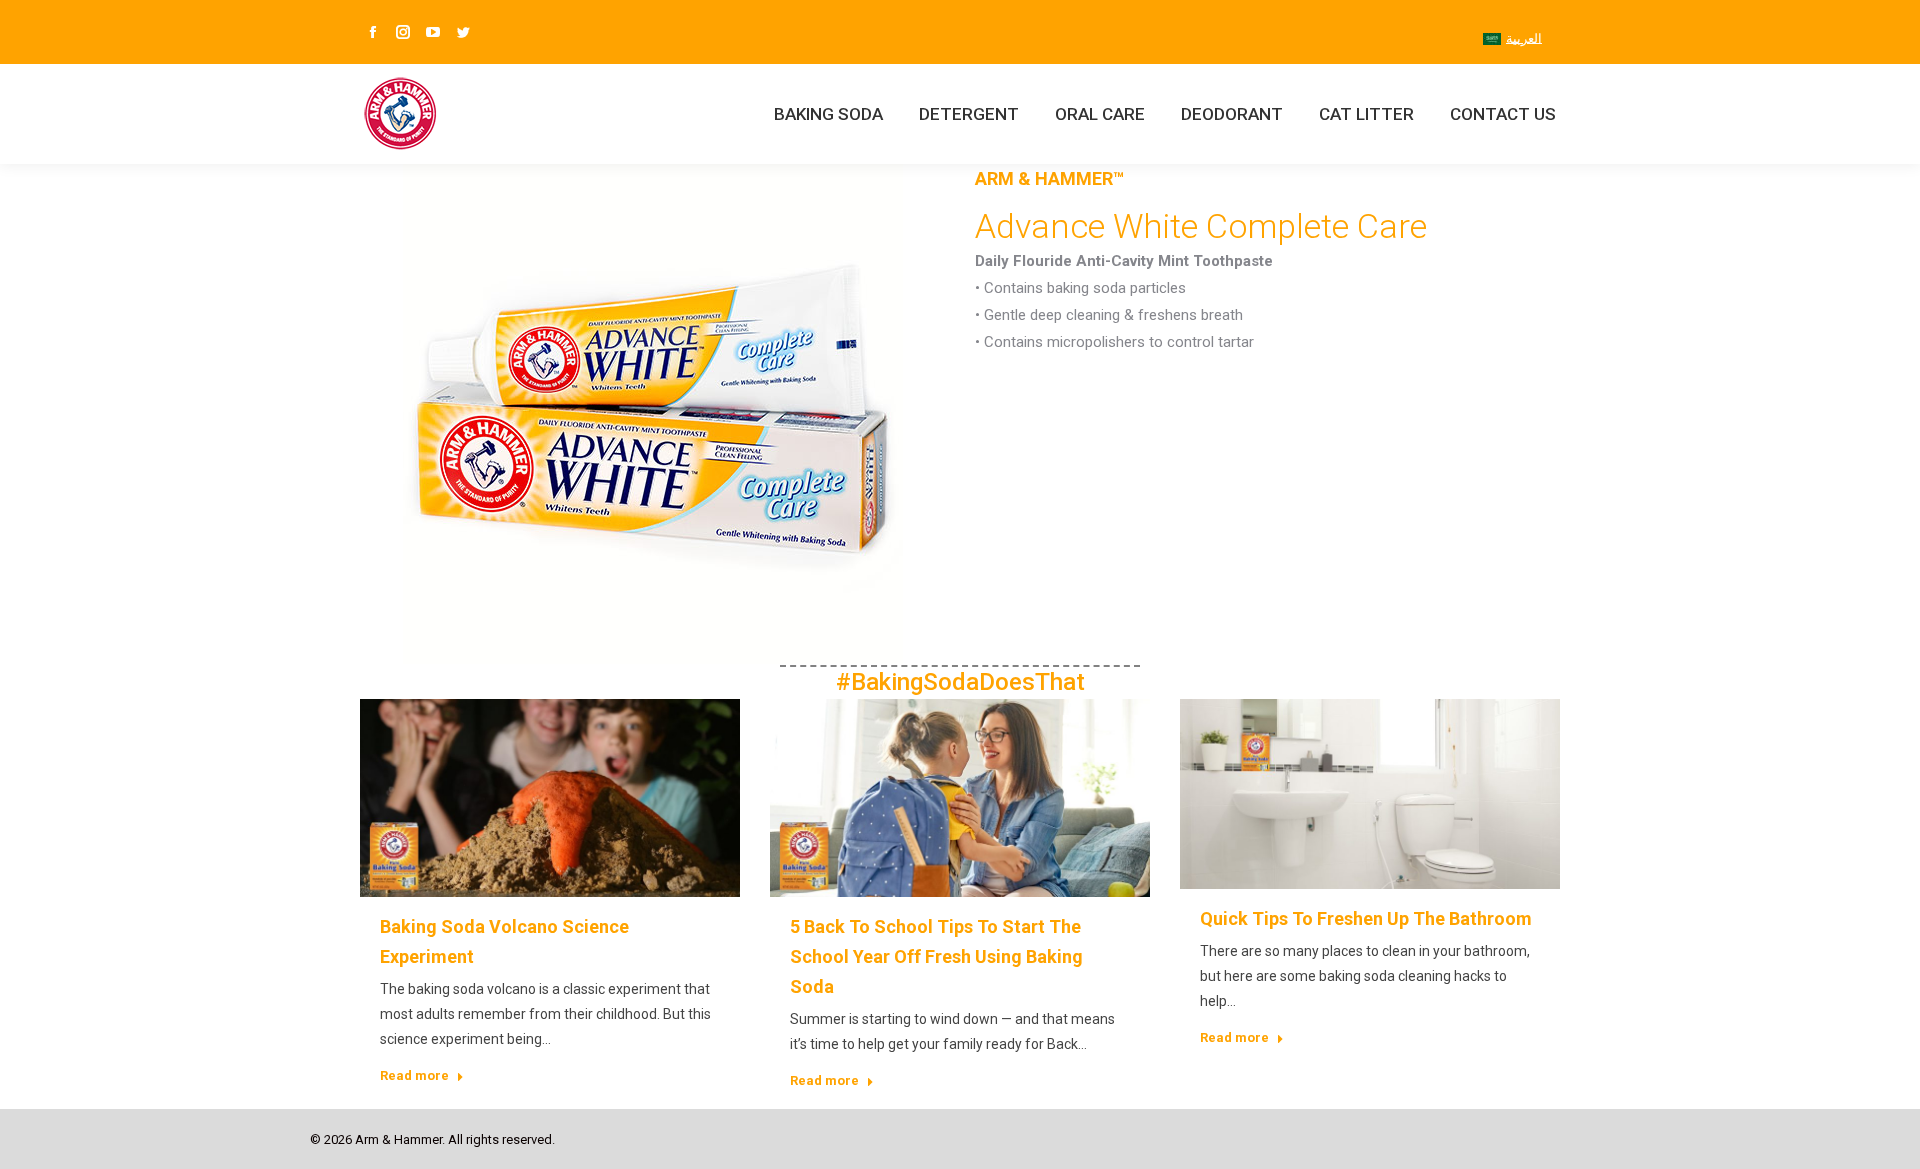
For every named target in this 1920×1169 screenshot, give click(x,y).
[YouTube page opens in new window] (433, 32)
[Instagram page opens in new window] (403, 32)
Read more (414, 1075)
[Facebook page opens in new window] (373, 32)
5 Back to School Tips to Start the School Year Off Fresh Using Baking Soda (936, 956)
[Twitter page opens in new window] (463, 32)
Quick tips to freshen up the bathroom (1366, 918)
